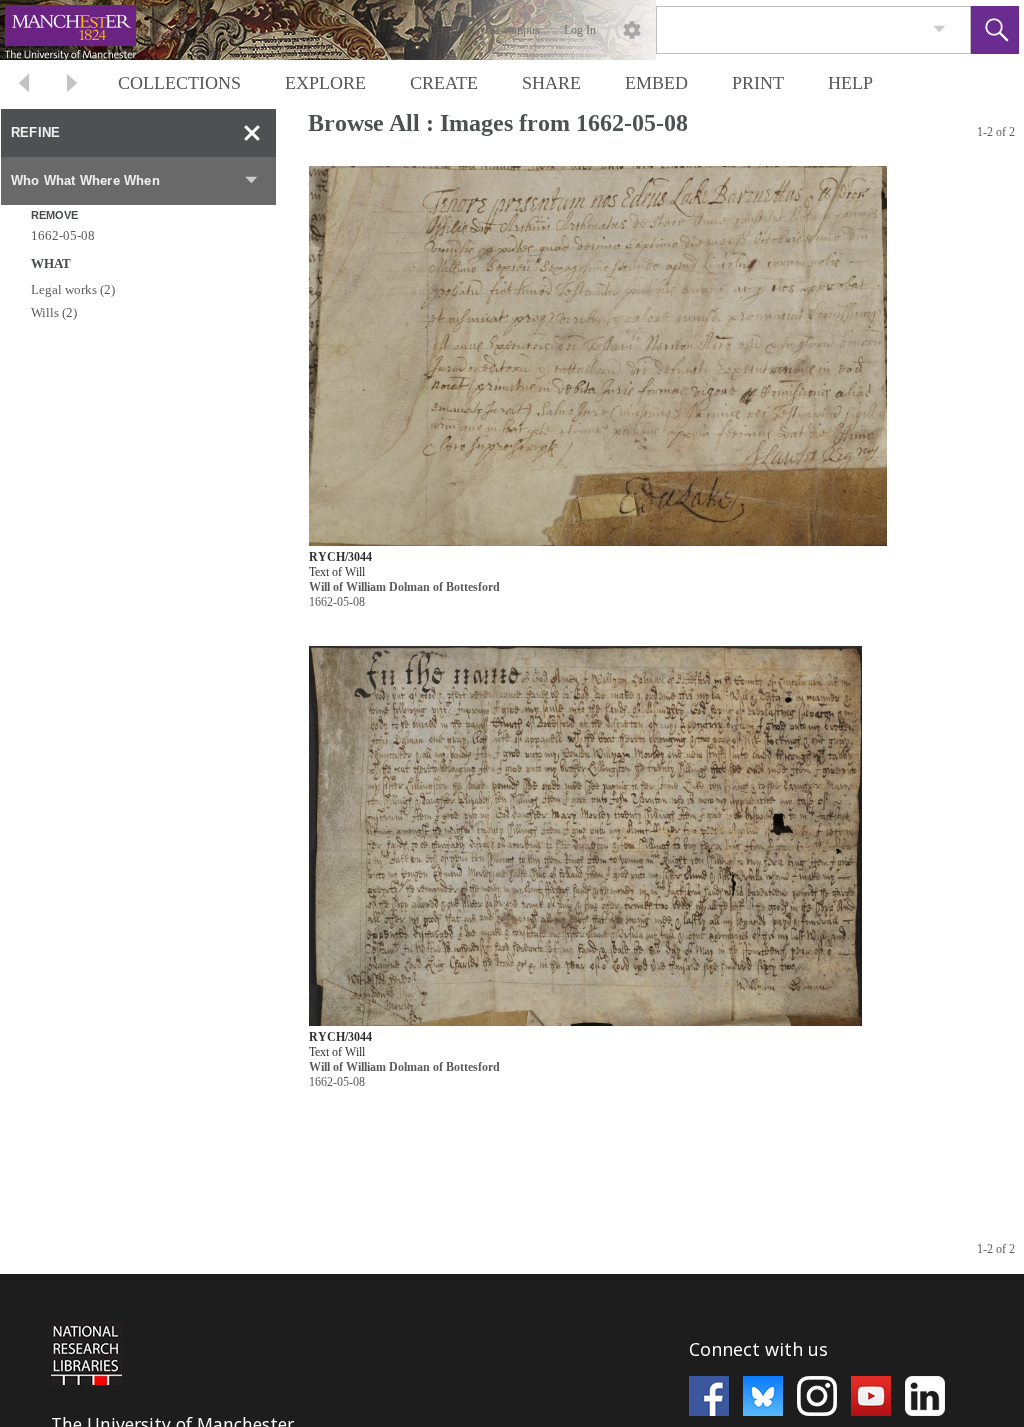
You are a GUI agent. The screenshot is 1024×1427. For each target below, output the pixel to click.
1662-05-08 (63, 235)
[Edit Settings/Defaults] (632, 30)
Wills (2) (54, 312)
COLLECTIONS (179, 83)
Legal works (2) (73, 289)
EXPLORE (325, 83)
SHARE (551, 83)
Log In (580, 30)
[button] (995, 30)
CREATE (444, 83)
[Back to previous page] (24, 85)
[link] (939, 29)
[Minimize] (252, 133)
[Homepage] (377, 30)
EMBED (656, 83)
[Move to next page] (72, 85)
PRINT (758, 83)
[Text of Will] (598, 356)
